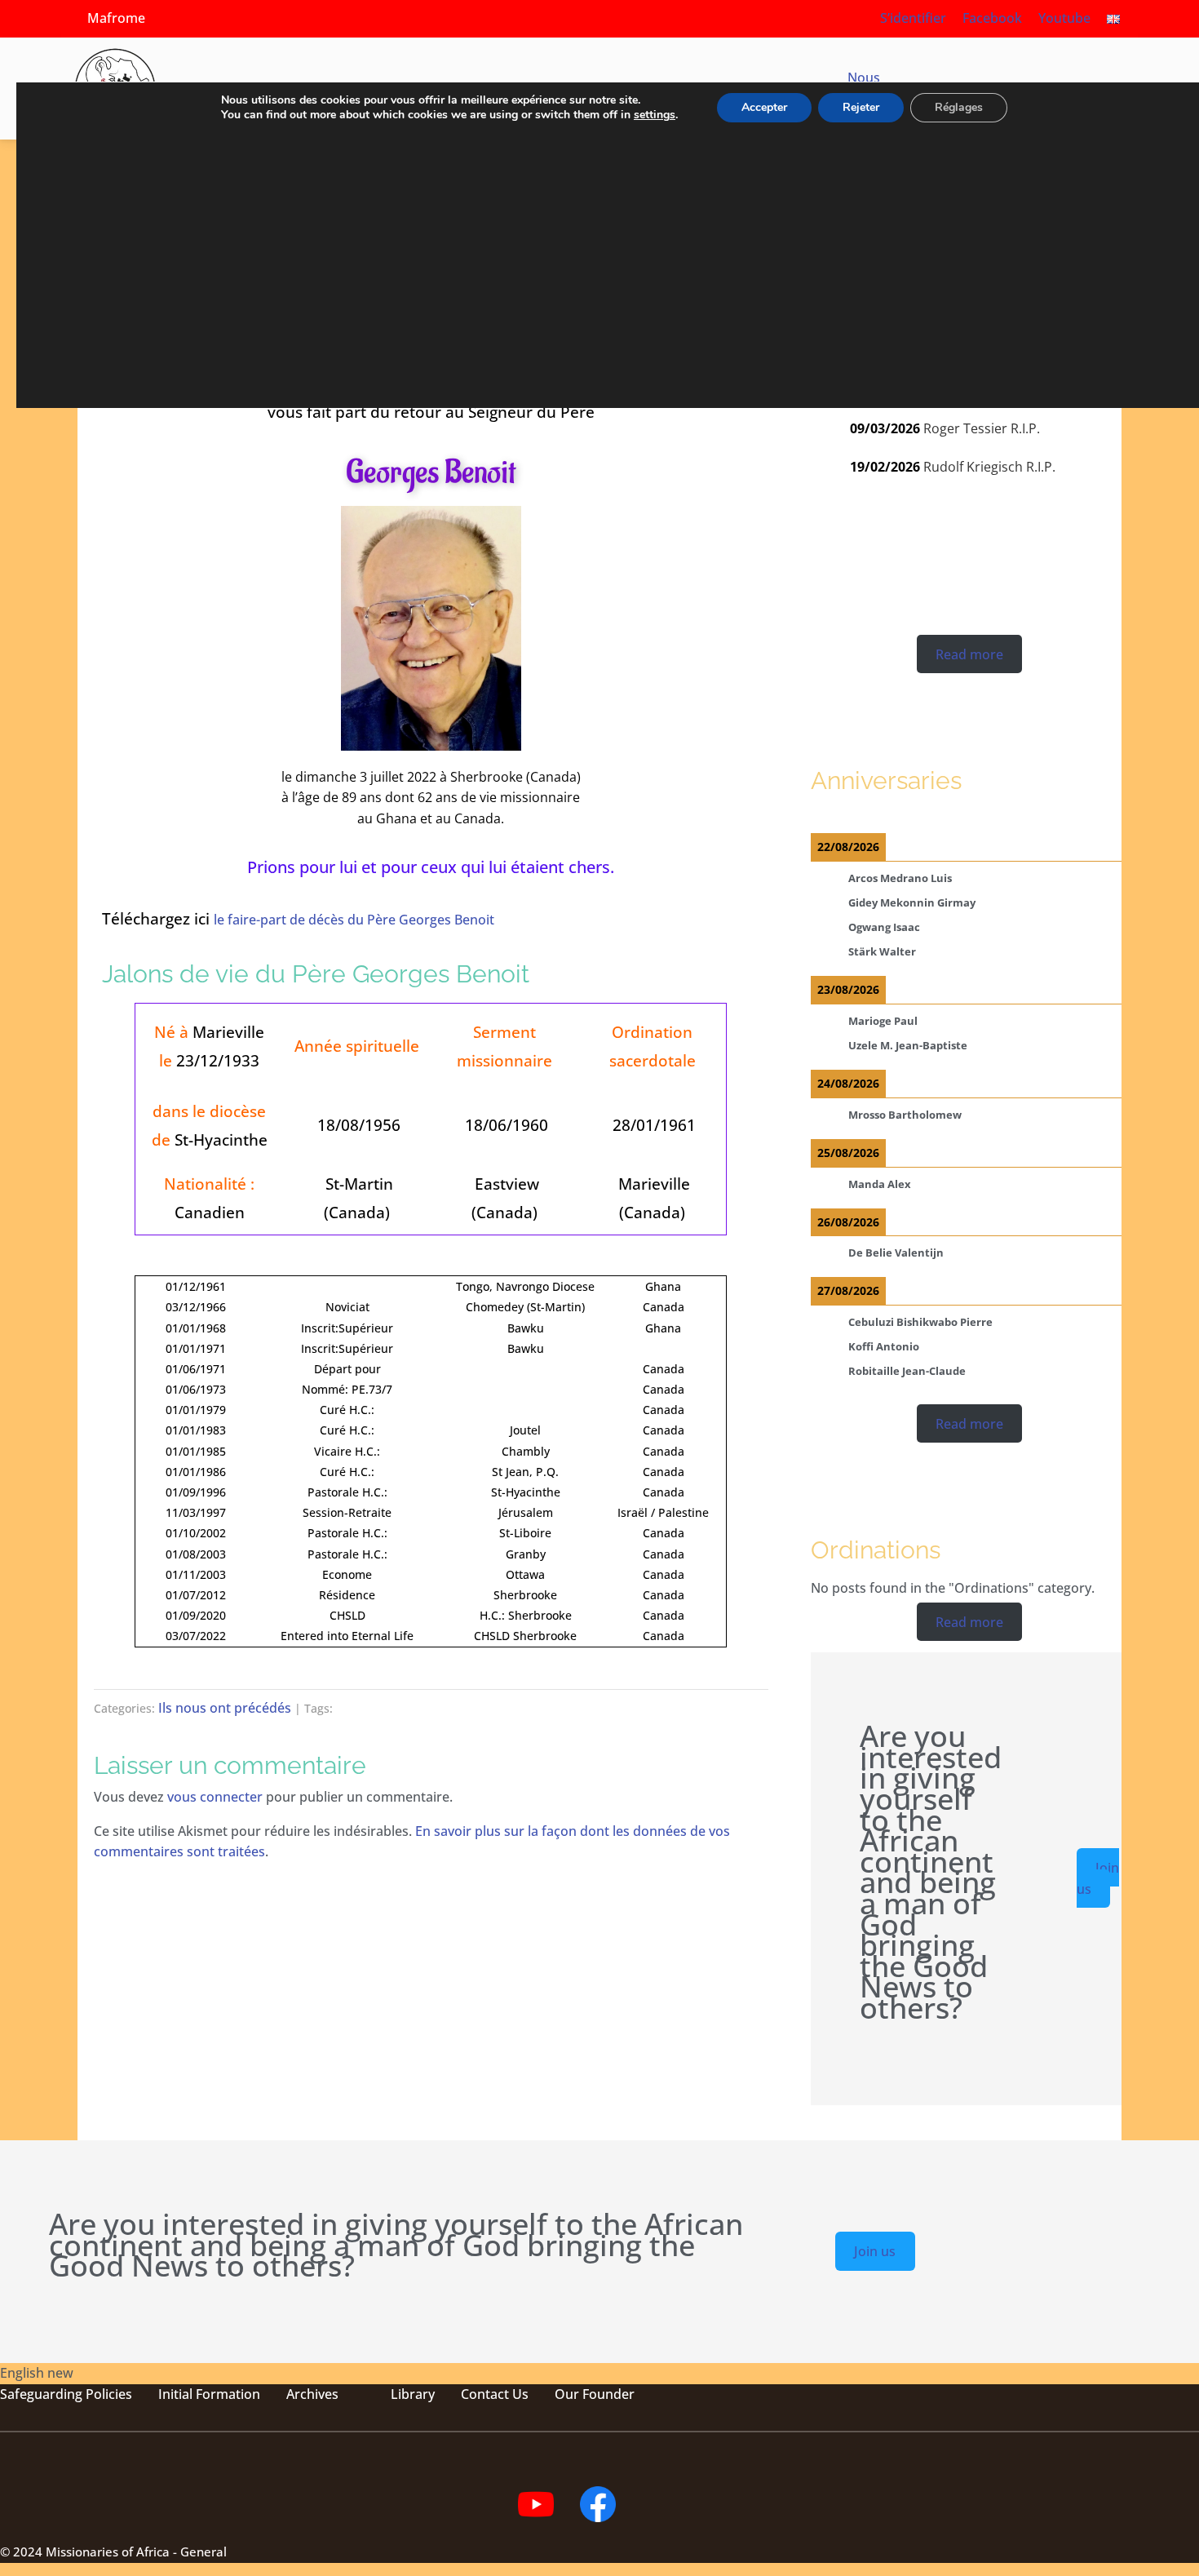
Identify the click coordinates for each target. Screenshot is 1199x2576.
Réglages (959, 107)
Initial (175, 2394)
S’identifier (913, 18)
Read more (969, 654)
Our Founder (595, 2394)
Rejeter (861, 107)
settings (655, 115)
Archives (312, 2394)
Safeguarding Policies (66, 2394)
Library (413, 2394)
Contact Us (495, 2394)
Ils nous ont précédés (225, 1708)
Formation (226, 2394)
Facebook (992, 18)
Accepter (764, 107)
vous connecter (215, 1797)
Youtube (1064, 18)
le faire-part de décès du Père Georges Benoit (354, 920)
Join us (1098, 1878)
